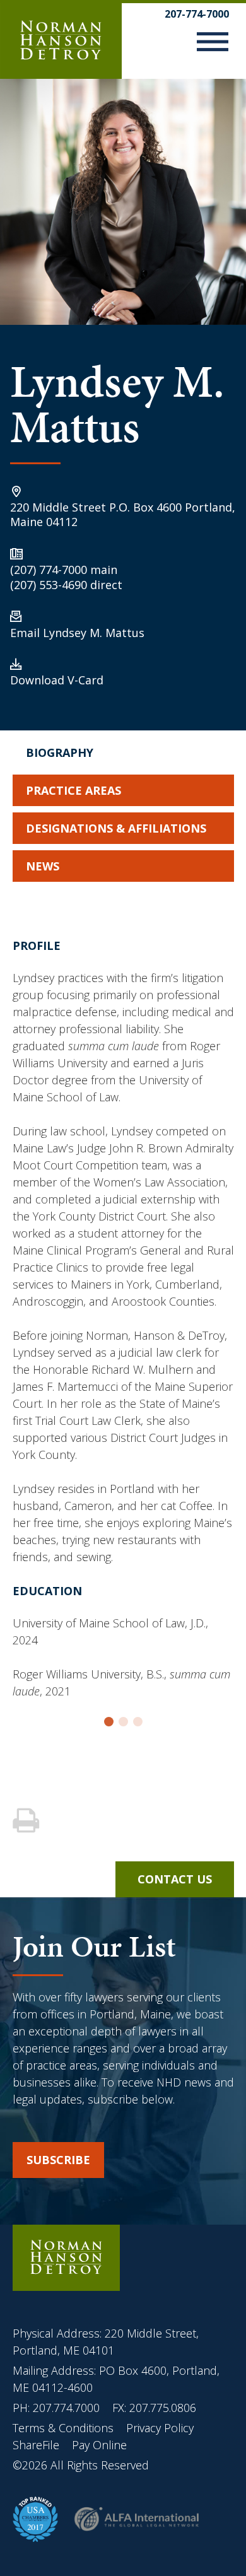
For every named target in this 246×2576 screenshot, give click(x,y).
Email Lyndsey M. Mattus (77, 633)
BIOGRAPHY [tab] (60, 752)
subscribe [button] (58, 2160)
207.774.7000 (66, 2408)
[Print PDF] (27, 1821)
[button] (109, 1722)
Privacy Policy (160, 2428)
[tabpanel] (123, 1325)
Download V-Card (57, 680)
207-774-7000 (197, 14)
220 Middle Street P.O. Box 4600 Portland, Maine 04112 (123, 514)
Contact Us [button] (175, 1879)
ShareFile (36, 2445)
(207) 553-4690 (49, 585)
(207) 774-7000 (49, 570)
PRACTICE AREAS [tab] (73, 790)
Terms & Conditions (65, 2428)
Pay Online (99, 2445)
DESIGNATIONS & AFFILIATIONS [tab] (116, 828)
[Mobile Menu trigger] (213, 44)
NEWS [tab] (43, 866)
